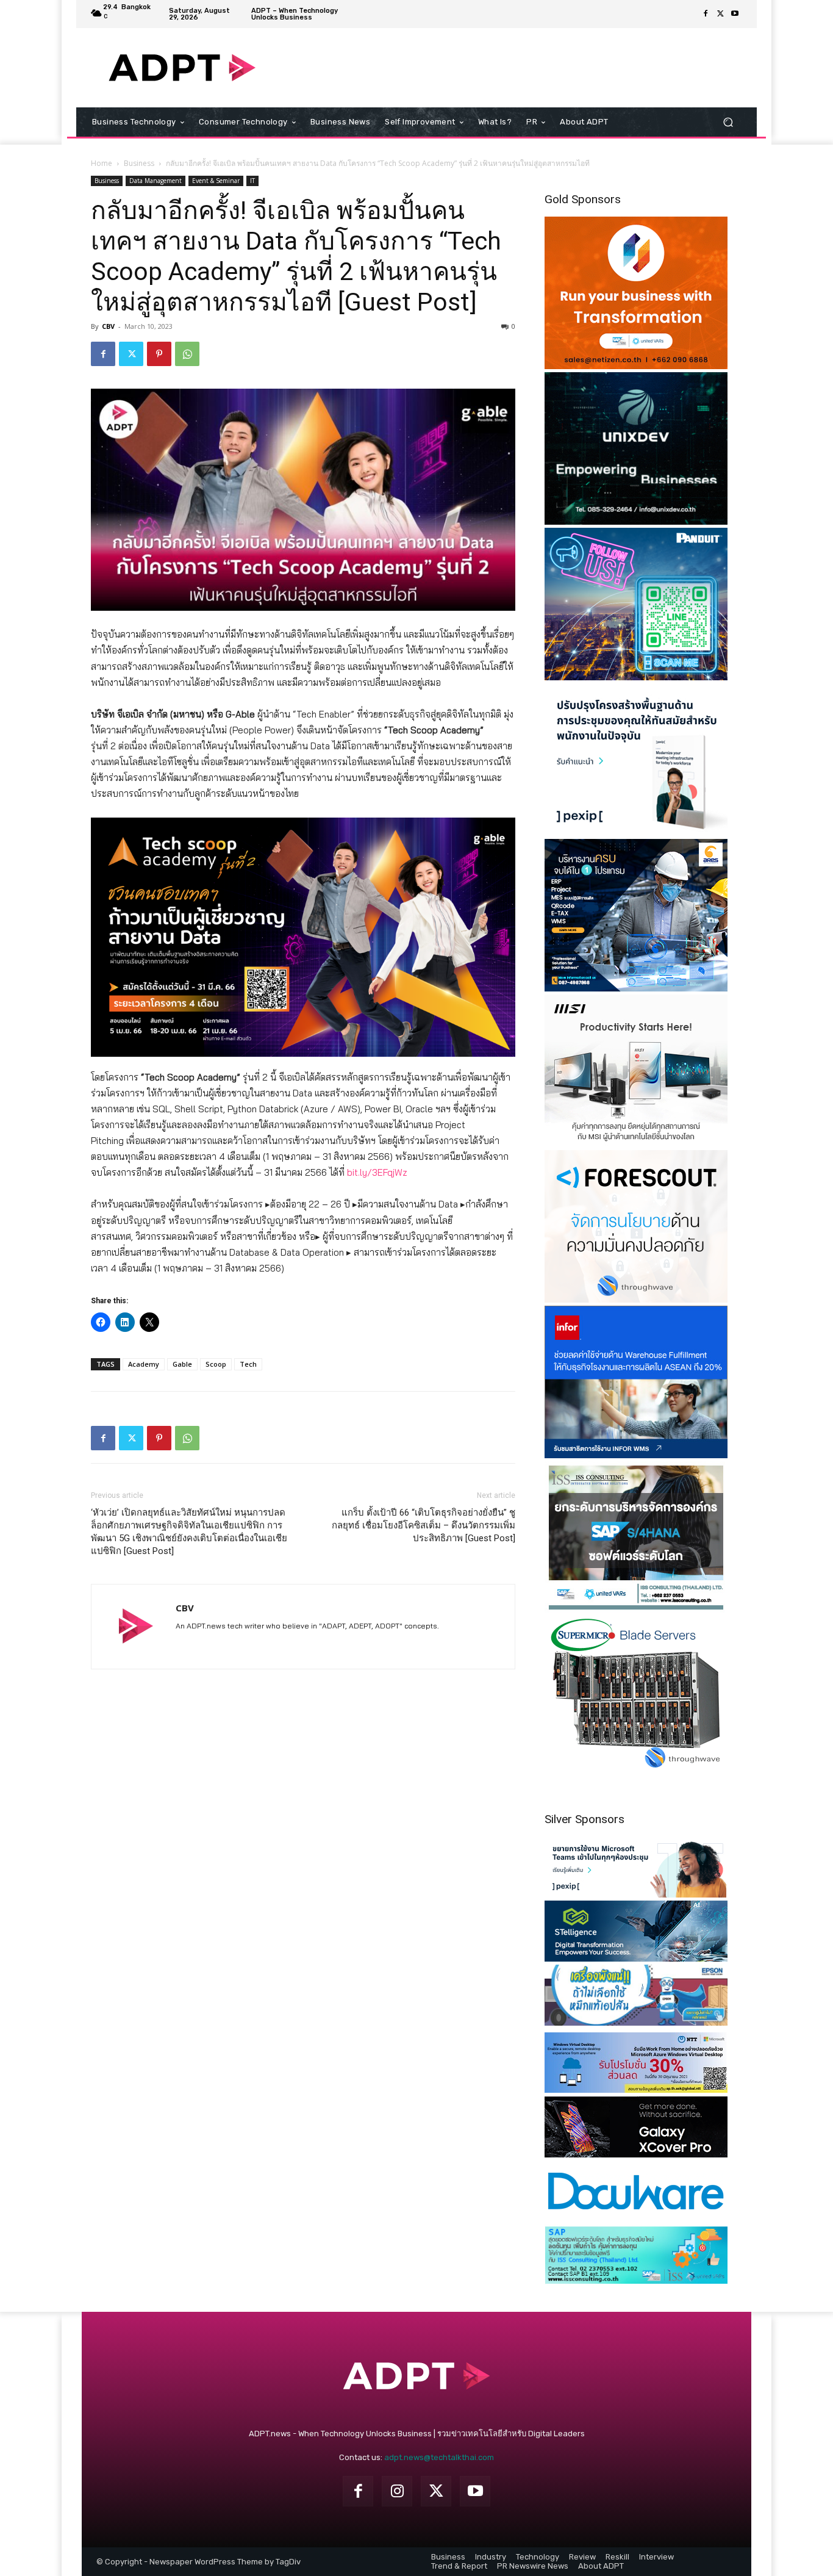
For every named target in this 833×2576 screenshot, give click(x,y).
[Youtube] (735, 14)
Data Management (156, 181)
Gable (182, 1364)
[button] (728, 122)
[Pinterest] (159, 354)
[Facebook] (706, 14)
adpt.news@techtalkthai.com (439, 2457)
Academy (144, 1364)
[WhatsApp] (187, 354)
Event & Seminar (216, 181)
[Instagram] (397, 2491)
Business (139, 163)
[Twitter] (720, 14)
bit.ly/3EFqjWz (377, 1172)
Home (102, 163)
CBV (108, 326)
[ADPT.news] (182, 68)
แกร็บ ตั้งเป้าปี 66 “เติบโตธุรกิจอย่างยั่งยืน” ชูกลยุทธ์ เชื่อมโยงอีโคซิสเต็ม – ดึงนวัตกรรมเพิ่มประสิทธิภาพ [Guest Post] (424, 1525)
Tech (248, 1364)
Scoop (216, 1364)
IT (252, 181)
